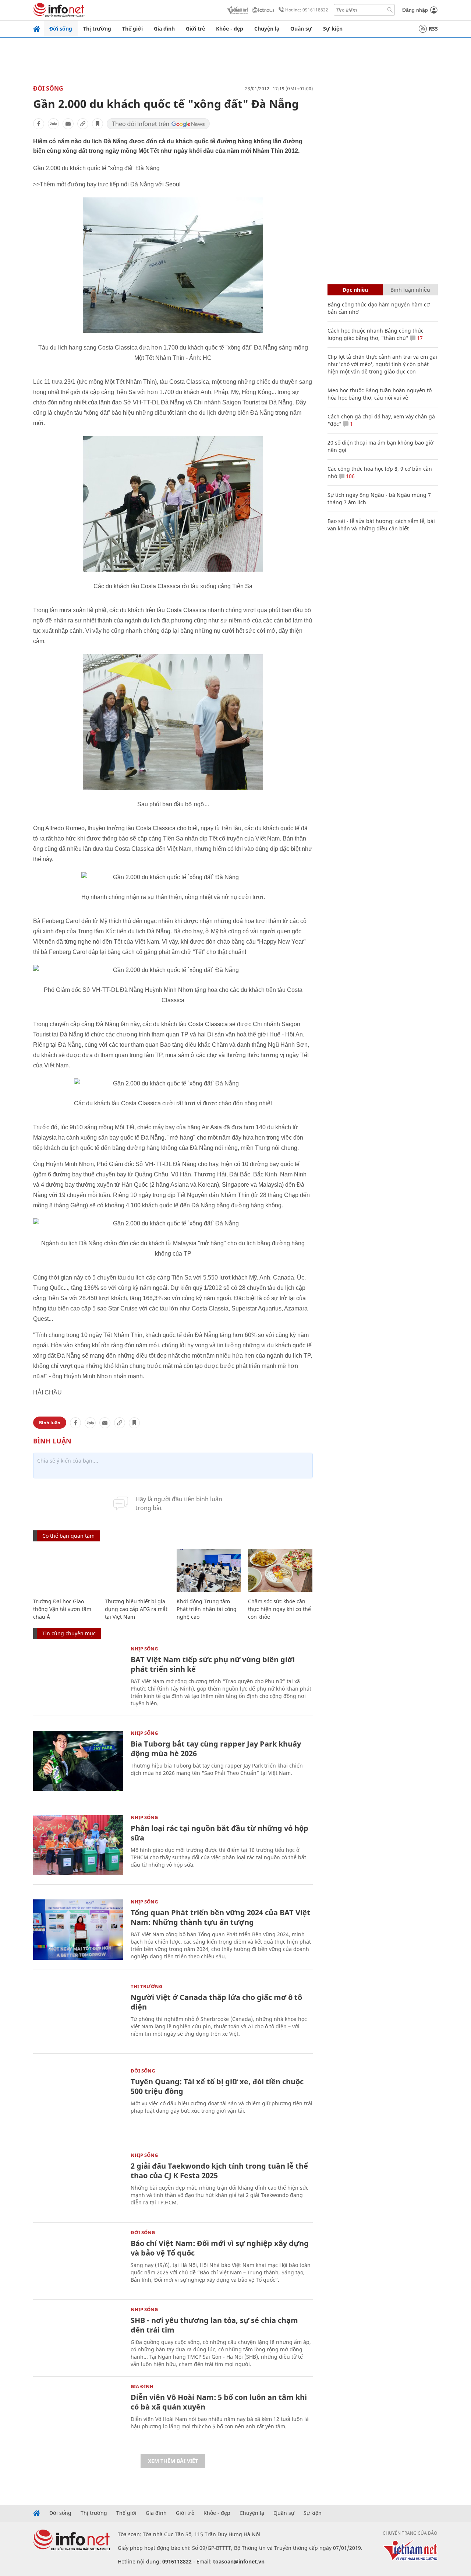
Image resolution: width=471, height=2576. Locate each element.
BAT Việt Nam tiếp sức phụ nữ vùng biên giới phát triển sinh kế (213, 1664)
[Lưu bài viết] (98, 124)
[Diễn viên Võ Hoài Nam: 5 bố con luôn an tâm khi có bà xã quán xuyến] (78, 2414)
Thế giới (132, 29)
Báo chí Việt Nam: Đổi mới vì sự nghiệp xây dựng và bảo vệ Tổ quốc (220, 2248)
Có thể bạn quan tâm (68, 1536)
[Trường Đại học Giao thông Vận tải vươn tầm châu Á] (65, 1570)
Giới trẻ (195, 29)
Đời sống (61, 29)
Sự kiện (333, 29)
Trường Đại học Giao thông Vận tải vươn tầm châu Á (62, 1609)
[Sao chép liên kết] (83, 124)
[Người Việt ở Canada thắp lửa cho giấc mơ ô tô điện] (78, 2014)
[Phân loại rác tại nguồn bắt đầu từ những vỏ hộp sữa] (78, 1845)
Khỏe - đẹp (230, 29)
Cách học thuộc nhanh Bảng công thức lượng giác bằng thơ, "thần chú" (376, 334)
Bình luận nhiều (410, 290)
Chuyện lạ (267, 29)
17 (419, 338)
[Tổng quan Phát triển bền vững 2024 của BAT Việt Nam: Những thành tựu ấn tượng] (78, 1929)
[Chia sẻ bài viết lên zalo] (53, 124)
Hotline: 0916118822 (307, 10)
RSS (433, 29)
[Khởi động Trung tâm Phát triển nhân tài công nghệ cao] (209, 1570)
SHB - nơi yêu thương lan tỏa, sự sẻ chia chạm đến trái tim (214, 2325)
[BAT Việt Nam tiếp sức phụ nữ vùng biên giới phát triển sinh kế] (78, 1676)
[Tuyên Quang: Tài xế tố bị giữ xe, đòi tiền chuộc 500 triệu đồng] (78, 2098)
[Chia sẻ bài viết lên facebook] (39, 124)
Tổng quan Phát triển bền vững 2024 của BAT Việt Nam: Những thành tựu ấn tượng (220, 1917)
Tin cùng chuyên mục (69, 1633)
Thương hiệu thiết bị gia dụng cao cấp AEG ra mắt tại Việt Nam (136, 1609)
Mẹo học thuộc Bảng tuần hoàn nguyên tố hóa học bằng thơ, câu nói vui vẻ (380, 394)
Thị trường (97, 29)
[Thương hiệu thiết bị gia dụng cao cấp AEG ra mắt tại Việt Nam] (137, 1570)
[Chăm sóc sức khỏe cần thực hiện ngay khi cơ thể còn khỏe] (280, 1570)
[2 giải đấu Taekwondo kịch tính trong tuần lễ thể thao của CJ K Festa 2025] (78, 2183)
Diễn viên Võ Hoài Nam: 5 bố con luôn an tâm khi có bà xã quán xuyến (219, 2402)
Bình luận (50, 1423)
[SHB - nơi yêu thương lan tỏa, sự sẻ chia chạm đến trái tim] (78, 2337)
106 (350, 476)
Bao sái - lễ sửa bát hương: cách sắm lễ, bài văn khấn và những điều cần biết (381, 525)
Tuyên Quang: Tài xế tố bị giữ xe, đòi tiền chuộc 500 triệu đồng (217, 2086)
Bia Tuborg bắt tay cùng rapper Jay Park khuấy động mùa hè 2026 (216, 1749)
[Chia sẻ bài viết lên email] (68, 124)
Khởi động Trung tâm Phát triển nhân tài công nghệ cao (207, 1609)
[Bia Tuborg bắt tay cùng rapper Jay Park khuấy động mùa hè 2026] (78, 1761)
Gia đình (164, 29)
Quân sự (301, 29)
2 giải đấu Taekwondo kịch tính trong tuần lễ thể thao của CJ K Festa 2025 (219, 2171)
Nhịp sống (144, 1649)
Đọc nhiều (355, 290)
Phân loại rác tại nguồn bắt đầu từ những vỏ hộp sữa (219, 1833)
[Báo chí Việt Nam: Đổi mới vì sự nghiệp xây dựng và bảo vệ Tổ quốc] (78, 2260)
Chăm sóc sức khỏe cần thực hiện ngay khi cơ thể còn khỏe (279, 1609)
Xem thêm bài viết (173, 2461)
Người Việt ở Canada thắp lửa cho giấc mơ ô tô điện (216, 2002)
